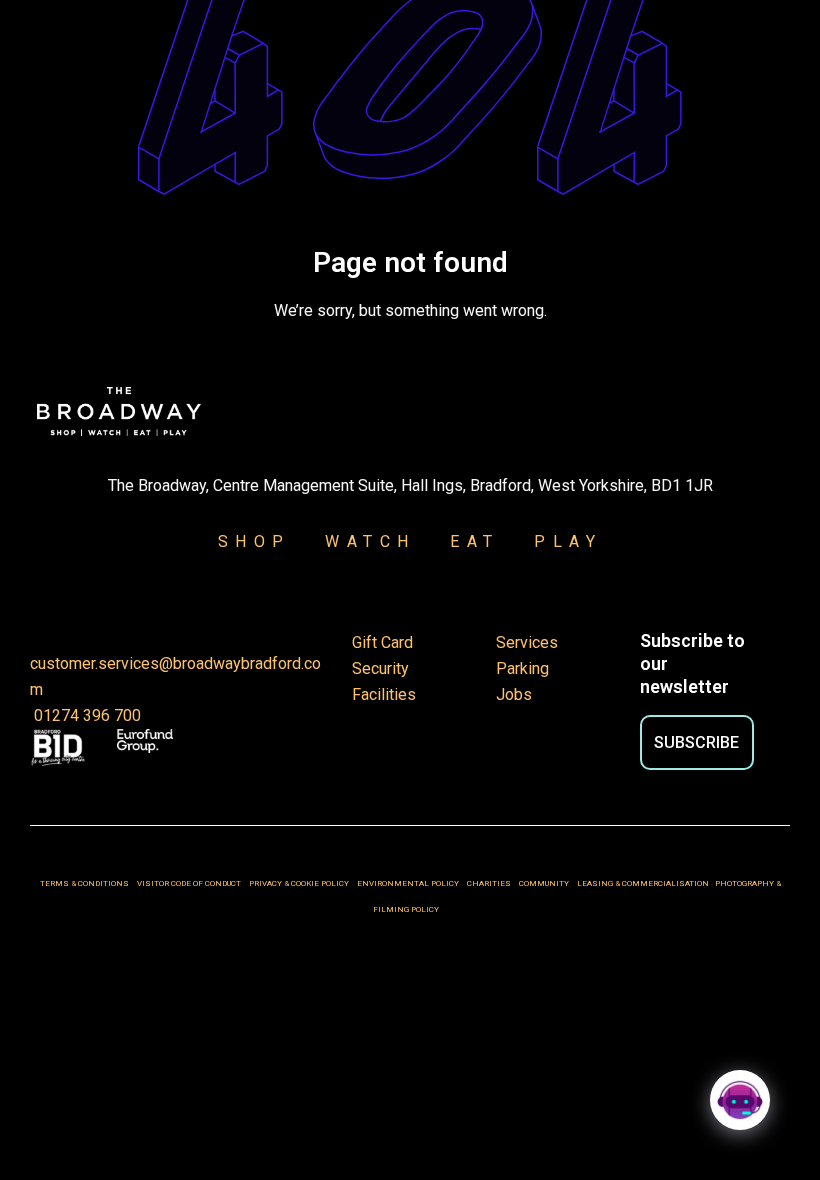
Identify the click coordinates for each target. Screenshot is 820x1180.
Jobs (514, 694)
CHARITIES (489, 883)
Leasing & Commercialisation (643, 883)
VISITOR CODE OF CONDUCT (189, 883)
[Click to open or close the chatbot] (740, 1100)
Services (527, 642)
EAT (475, 541)
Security (380, 668)
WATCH (370, 541)
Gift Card (382, 642)
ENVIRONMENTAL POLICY (408, 883)
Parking (522, 668)
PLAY (556, 541)
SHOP (254, 541)
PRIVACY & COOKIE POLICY (300, 883)
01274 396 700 (85, 715)
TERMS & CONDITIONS (84, 883)
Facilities (384, 694)
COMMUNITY (544, 883)
